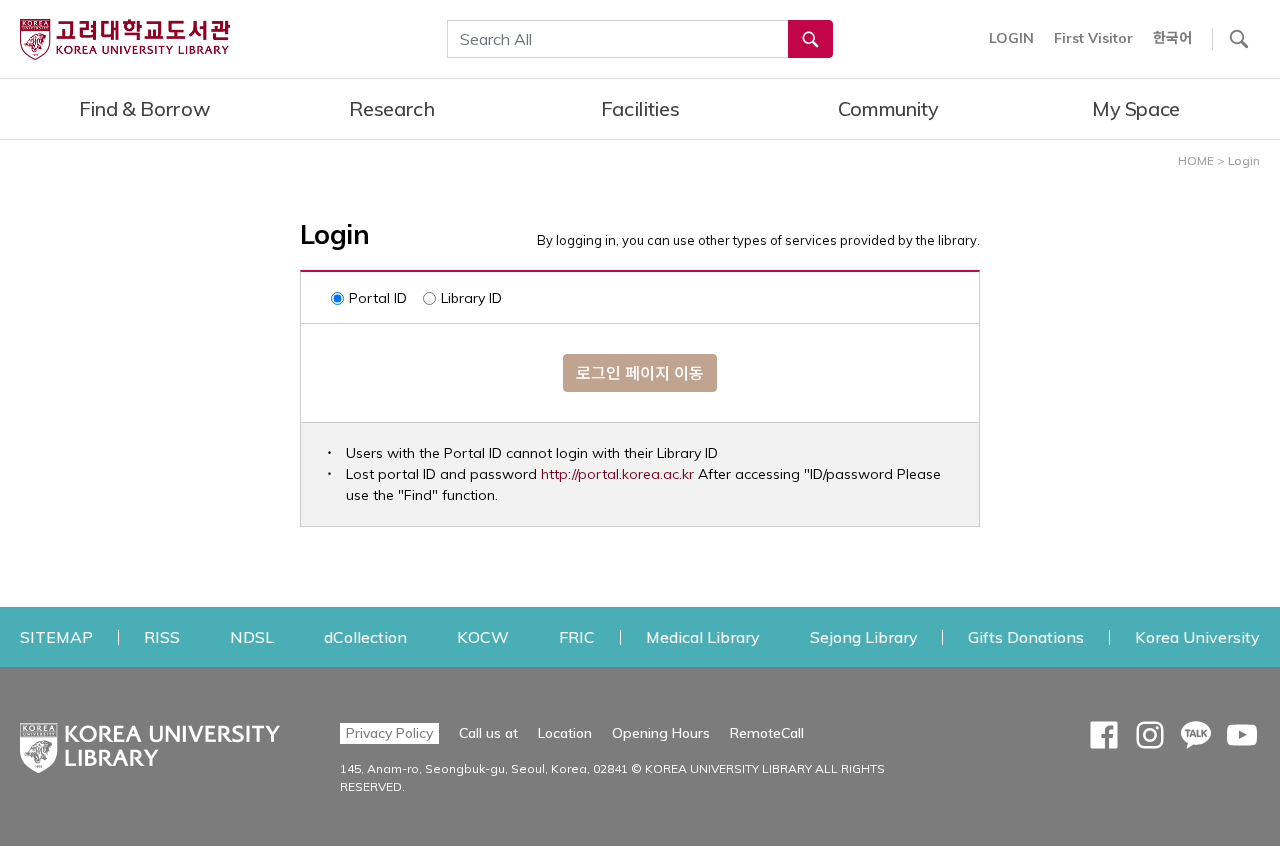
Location (565, 733)
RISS (162, 636)
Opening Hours (661, 733)
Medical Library (703, 636)
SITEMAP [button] (56, 637)
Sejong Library (864, 636)
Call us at (488, 733)
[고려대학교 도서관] (150, 743)
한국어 (1172, 38)
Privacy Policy (389, 733)
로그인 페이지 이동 (640, 373)
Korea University (1197, 636)
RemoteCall (767, 732)
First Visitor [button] (1093, 38)
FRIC (577, 636)
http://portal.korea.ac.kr (617, 474)
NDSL (252, 636)
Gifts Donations (1026, 636)
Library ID (471, 298)
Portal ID (378, 298)
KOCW (483, 636)
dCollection (365, 636)
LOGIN (1011, 38)
